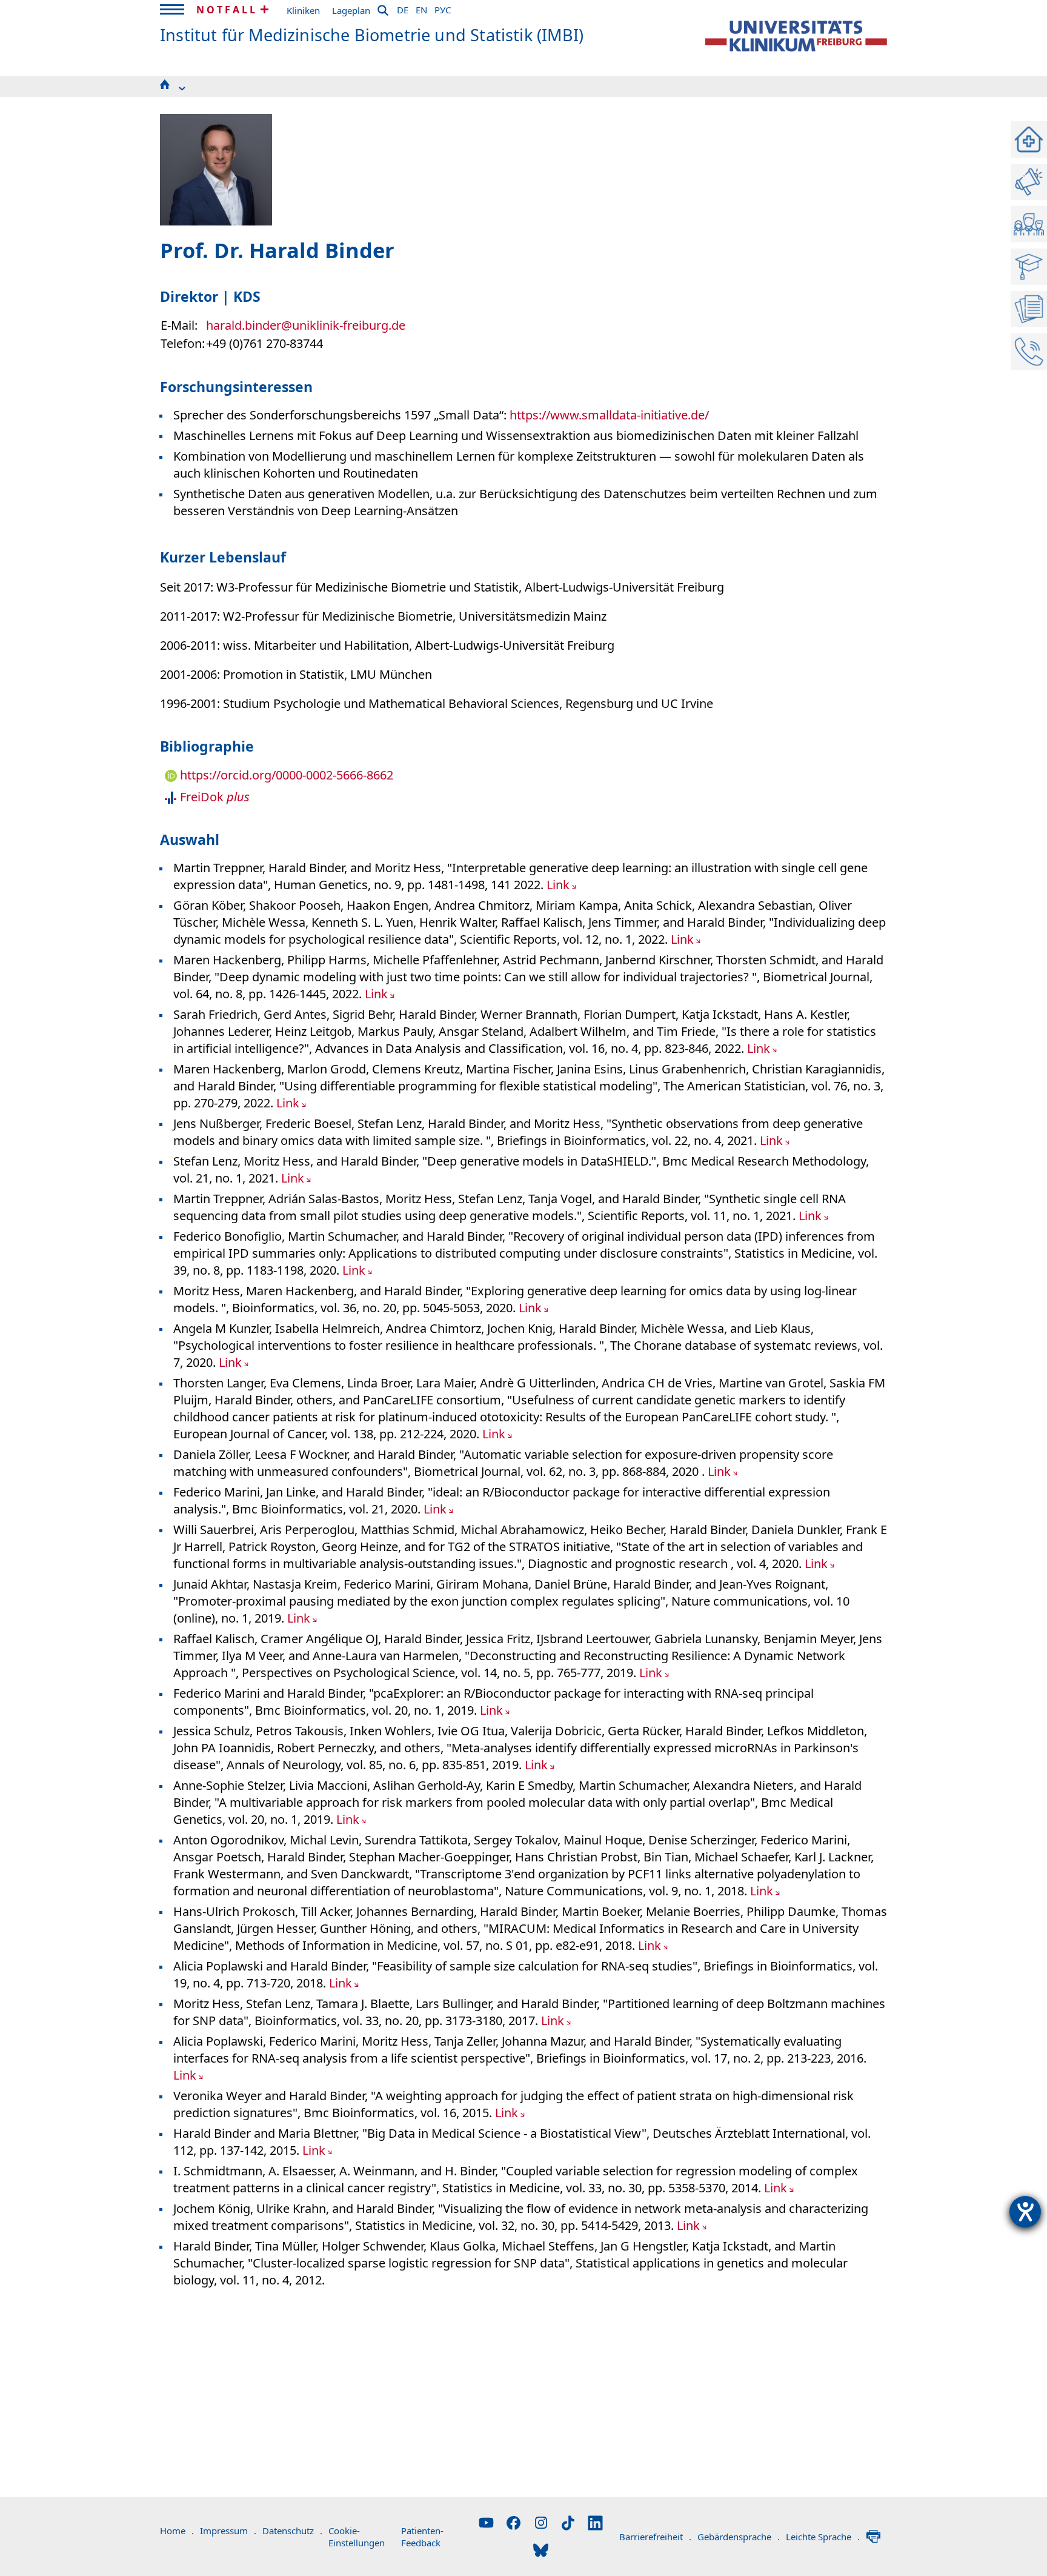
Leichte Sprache (823, 2537)
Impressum (228, 2531)
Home (177, 2531)
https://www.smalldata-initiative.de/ (609, 415)
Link (558, 885)
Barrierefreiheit (655, 2537)
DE (403, 8)
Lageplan (351, 10)
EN (421, 8)
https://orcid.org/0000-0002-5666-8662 (285, 775)
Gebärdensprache (739, 2537)
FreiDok (213, 797)
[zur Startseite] (796, 36)
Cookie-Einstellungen (357, 2537)
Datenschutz (292, 2531)
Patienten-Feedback (422, 2537)
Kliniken (303, 10)
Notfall (227, 10)
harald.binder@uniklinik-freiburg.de (306, 325)
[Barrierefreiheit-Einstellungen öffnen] (1025, 2212)
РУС (443, 8)
